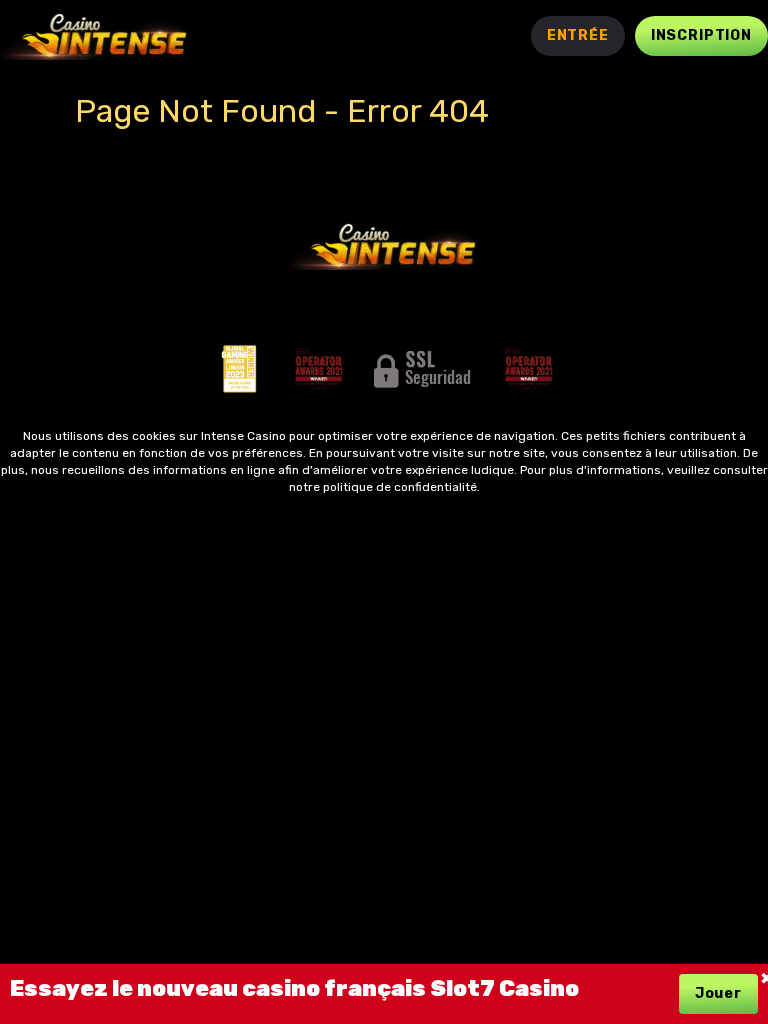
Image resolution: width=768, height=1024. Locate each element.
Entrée (578, 35)
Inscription (701, 35)
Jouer (718, 993)
